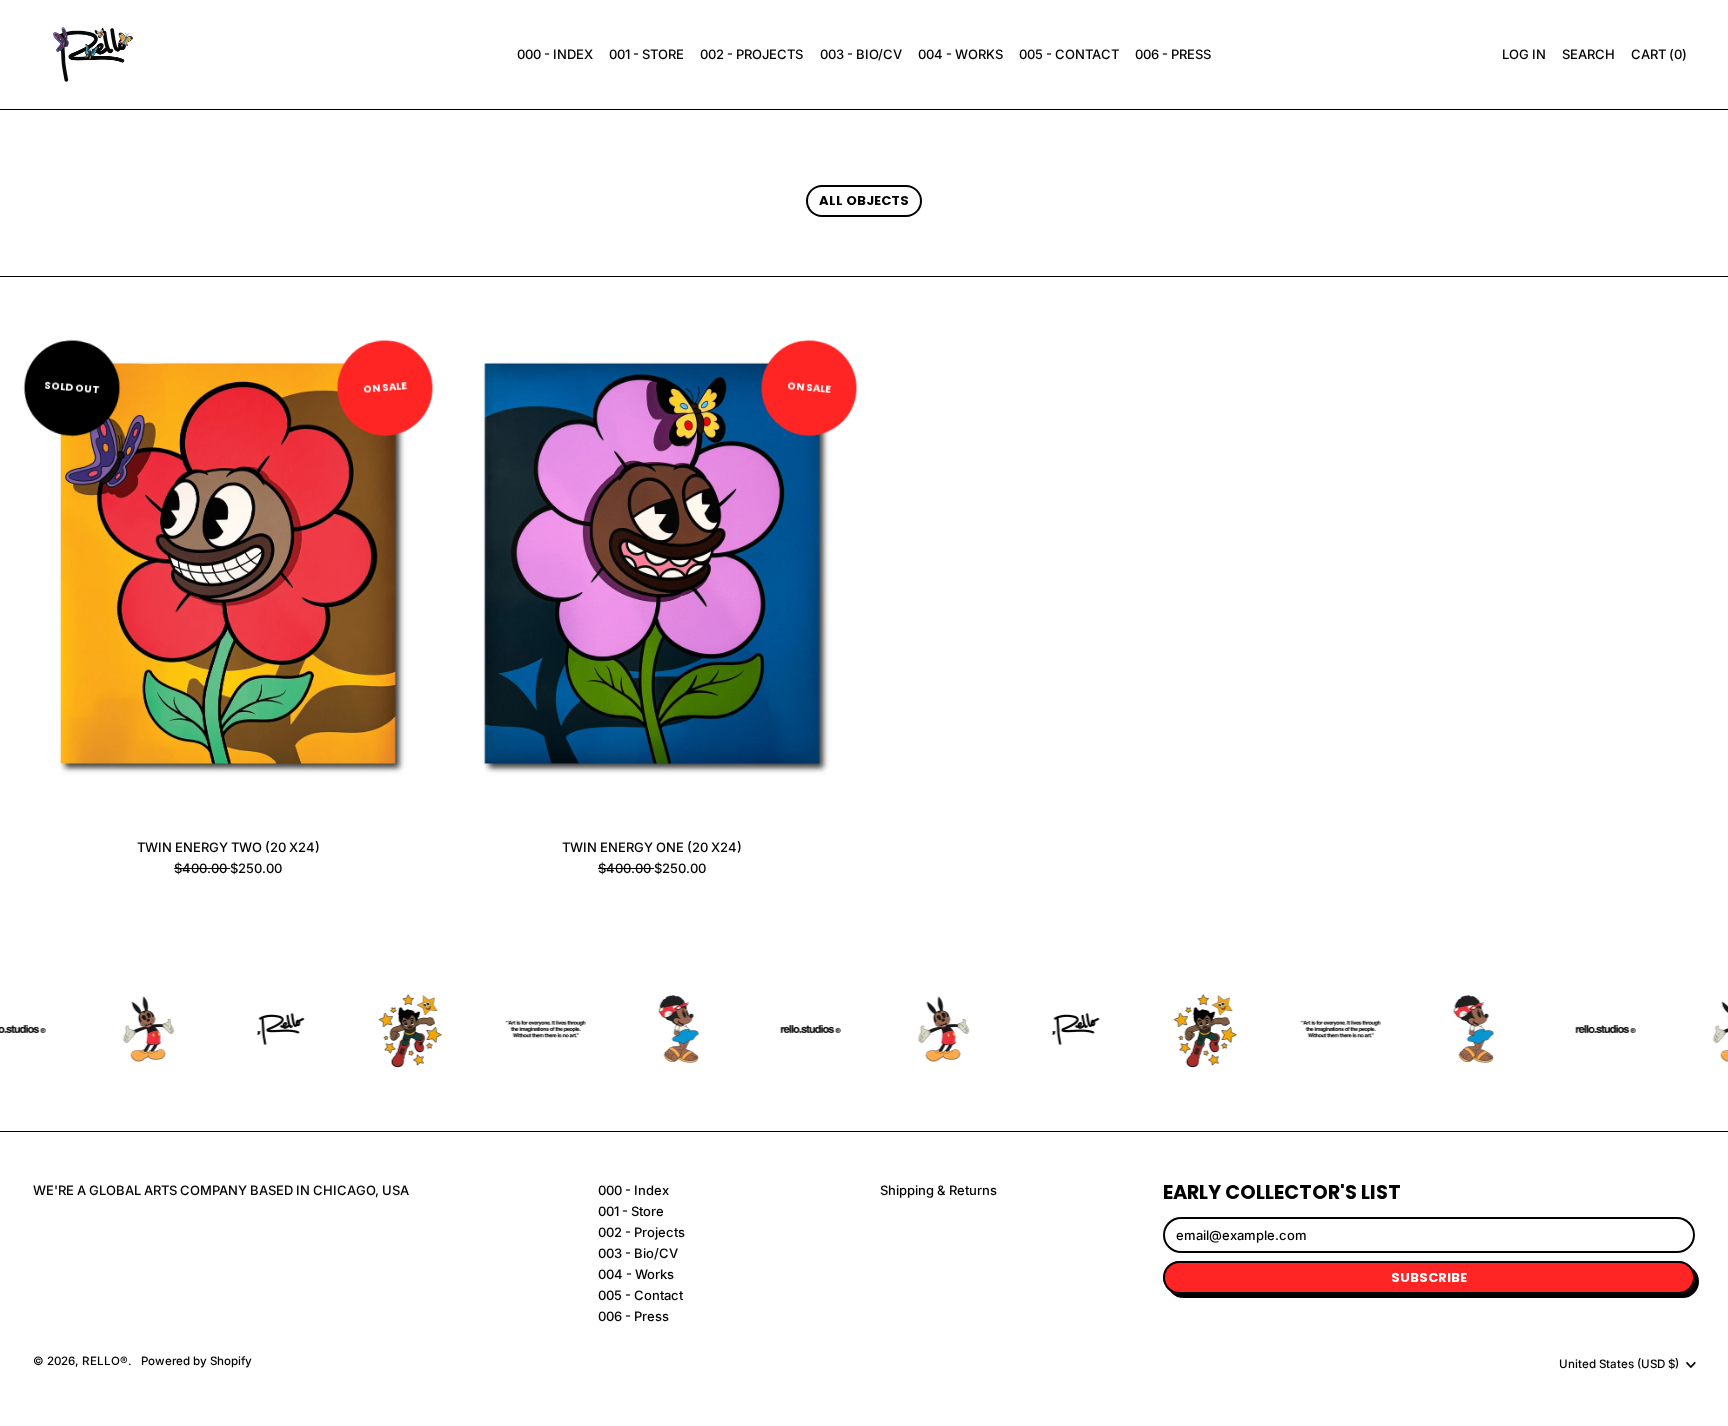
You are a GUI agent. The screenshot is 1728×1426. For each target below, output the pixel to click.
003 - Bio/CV (861, 54)
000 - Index (555, 54)
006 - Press (1173, 54)
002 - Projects (751, 54)
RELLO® (105, 1361)
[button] (1588, 55)
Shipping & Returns (938, 1190)
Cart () (1658, 57)
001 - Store (646, 54)
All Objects (864, 200)
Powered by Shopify (196, 1361)
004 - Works (960, 54)
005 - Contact (1069, 54)
